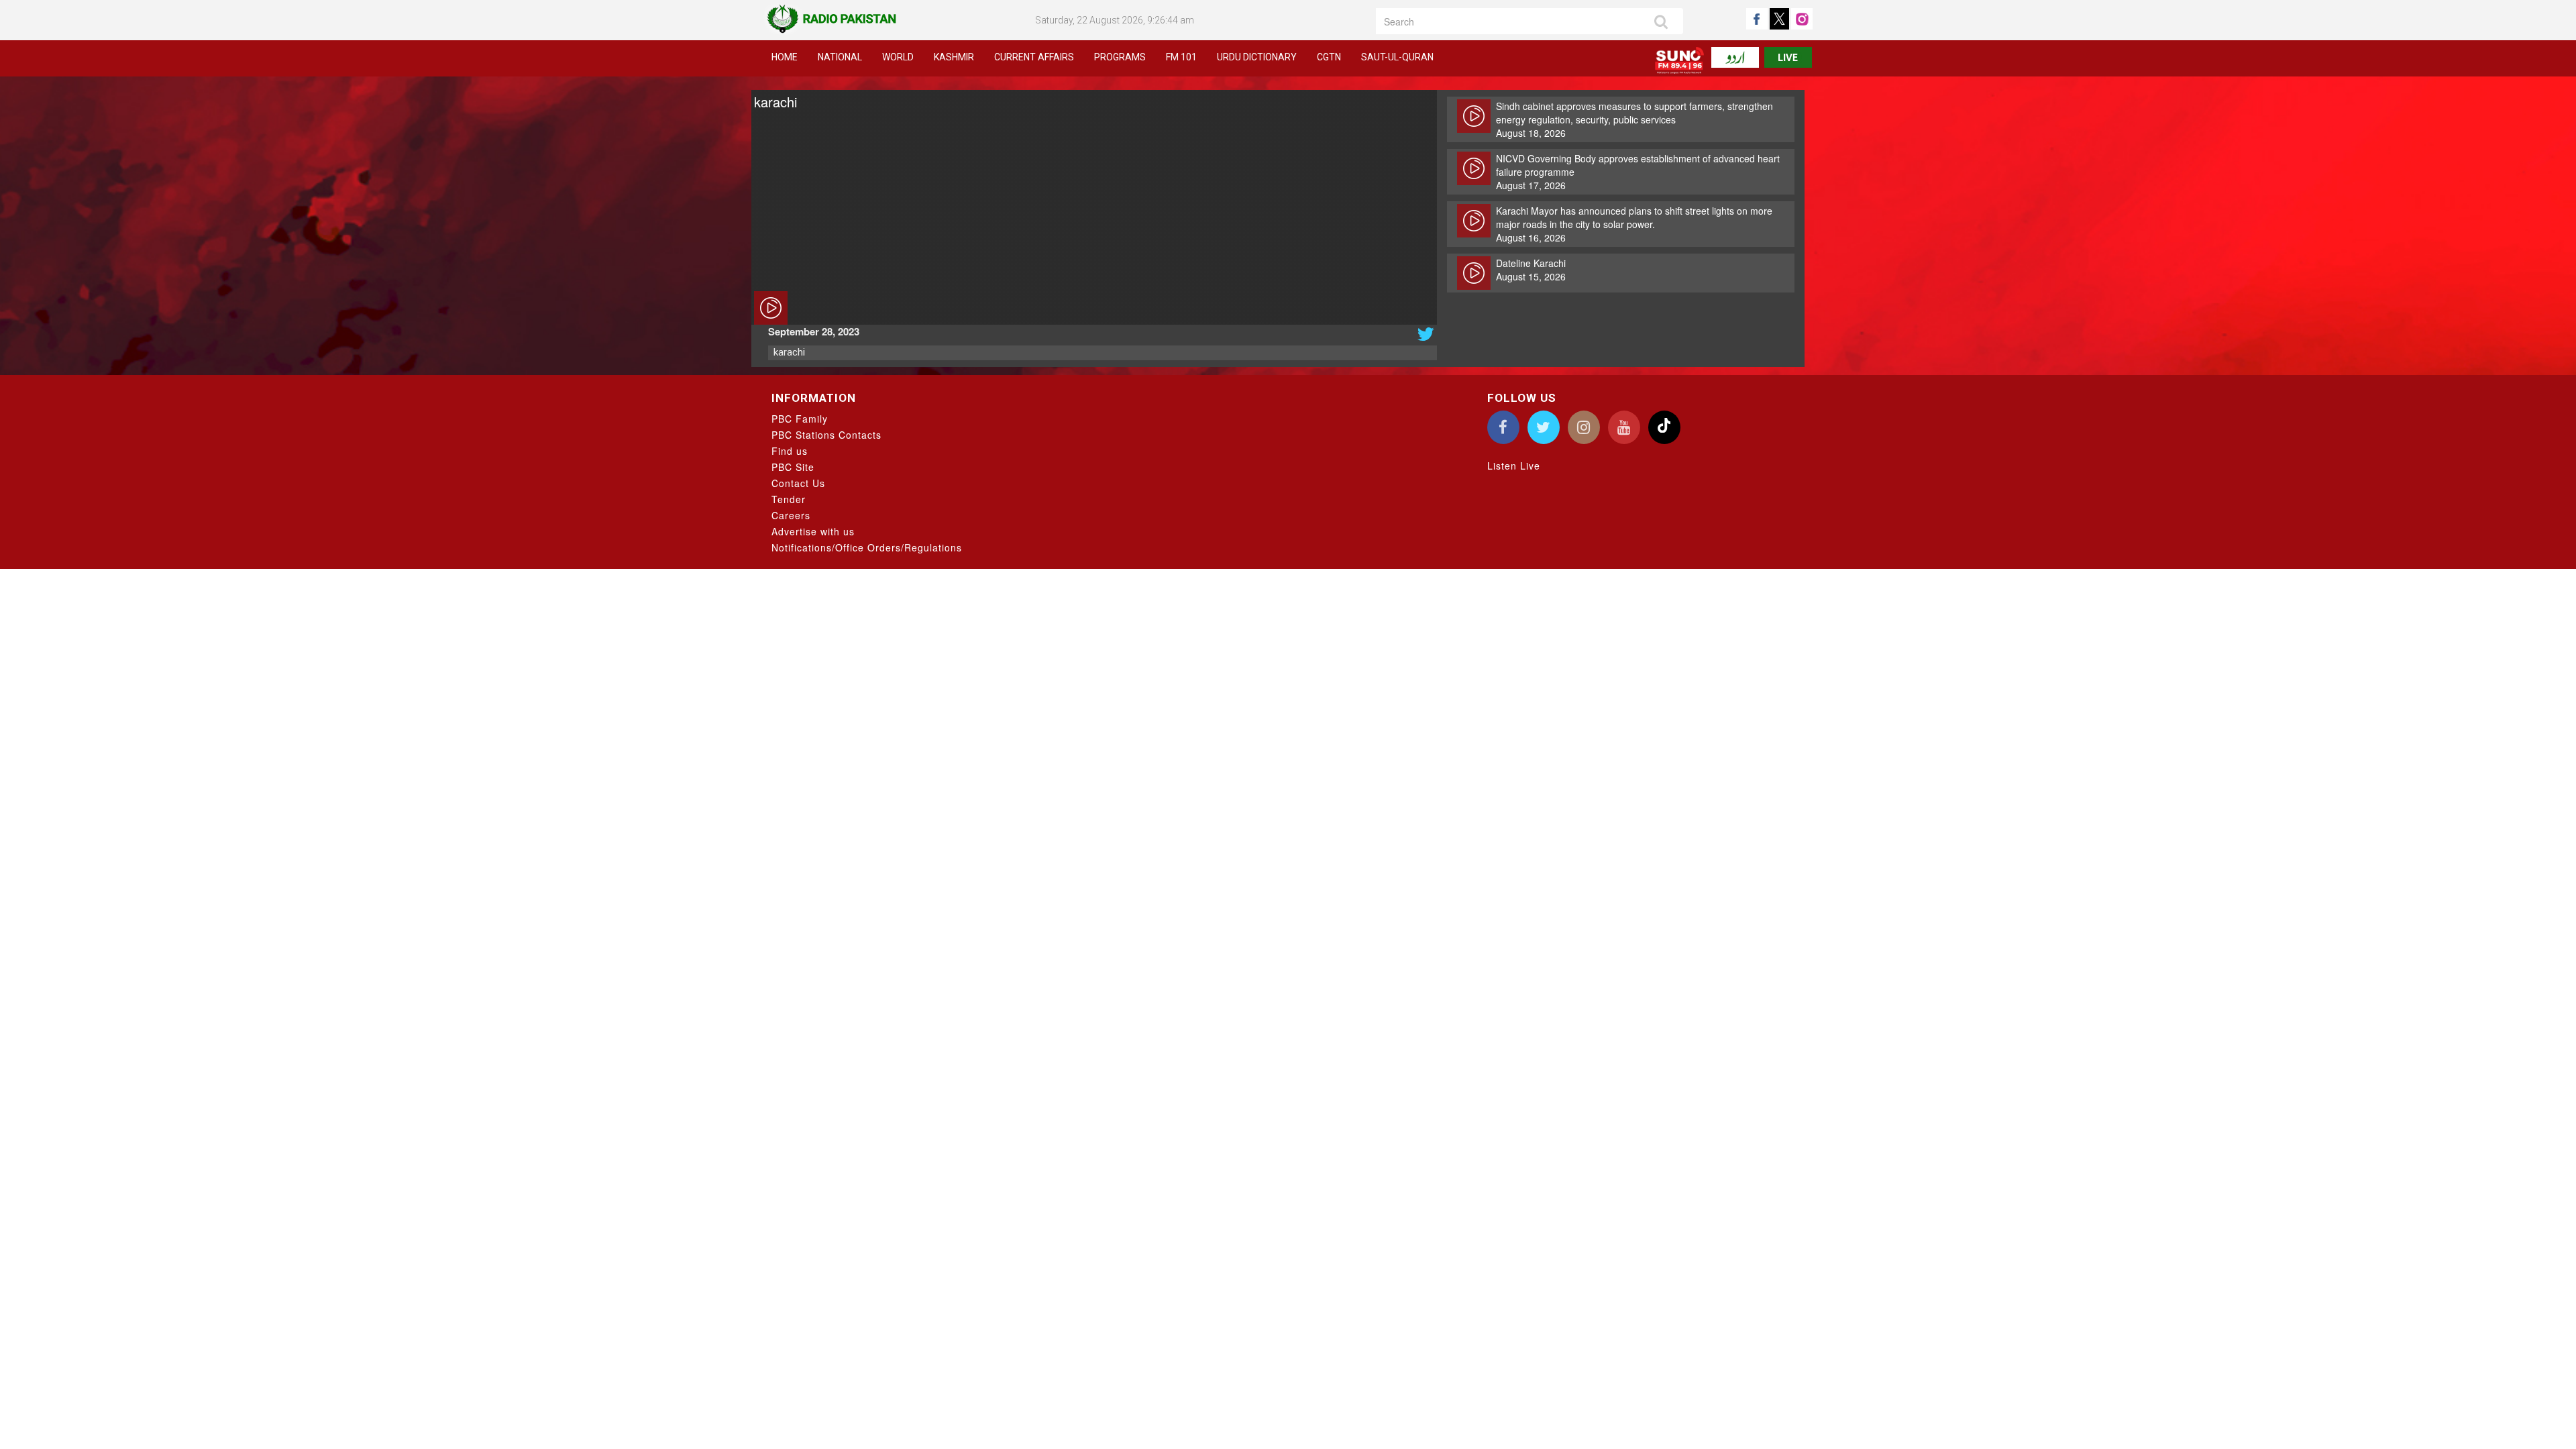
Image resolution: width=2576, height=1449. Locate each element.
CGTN (1329, 57)
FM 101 (1181, 57)
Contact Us (798, 483)
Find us (790, 451)
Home (785, 57)
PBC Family (800, 419)
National (840, 57)
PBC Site (793, 467)
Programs (1120, 57)
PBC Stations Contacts (826, 435)
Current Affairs (1034, 57)
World (898, 57)
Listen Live (1514, 466)
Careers (791, 515)
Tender (789, 499)
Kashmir (954, 57)
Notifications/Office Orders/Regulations (867, 547)
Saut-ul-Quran (1397, 57)
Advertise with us (813, 531)
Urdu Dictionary (1257, 57)
